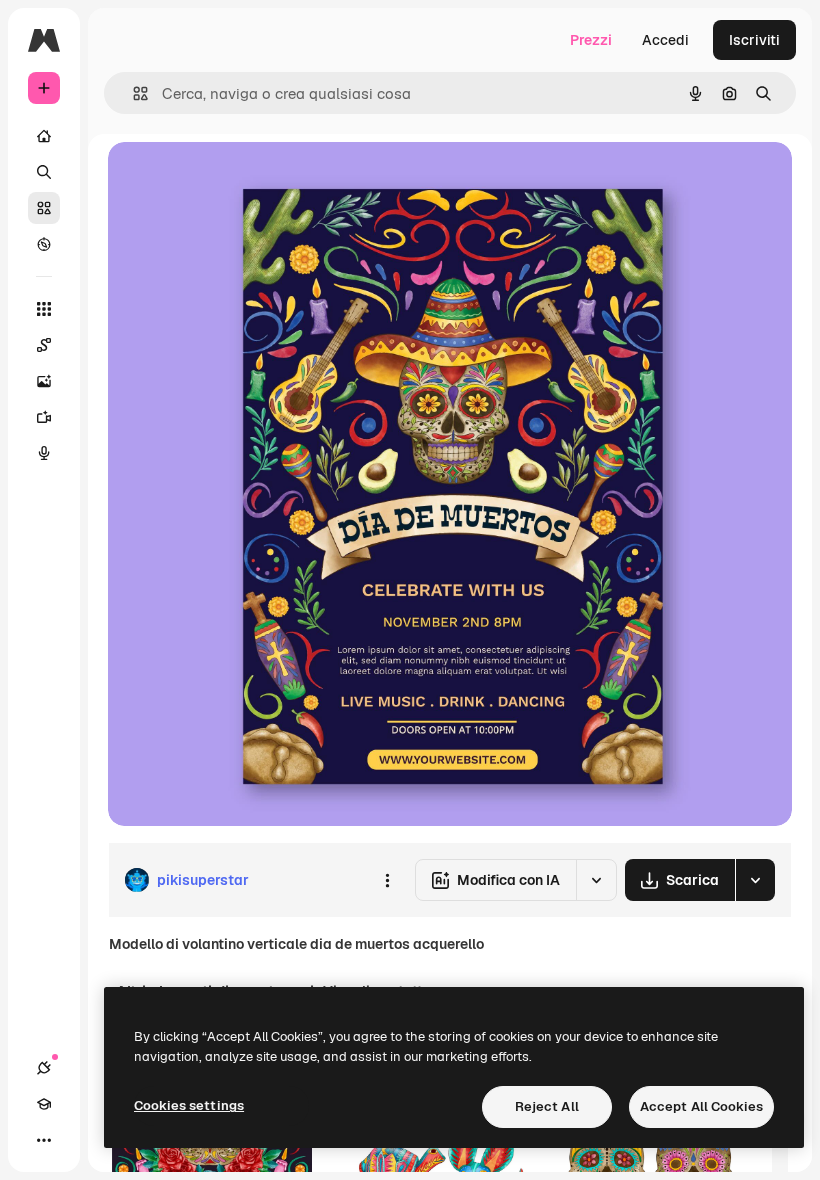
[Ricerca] (44, 172)
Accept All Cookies (701, 1106)
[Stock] (44, 208)
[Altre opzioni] (387, 880)
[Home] (44, 136)
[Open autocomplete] (132, 93)
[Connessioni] (44, 1068)
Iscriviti (754, 40)
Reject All (547, 1106)
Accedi (665, 40)
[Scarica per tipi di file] (755, 880)
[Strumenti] (44, 309)
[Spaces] (44, 345)
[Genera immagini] (44, 381)
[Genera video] (44, 417)
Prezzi (591, 40)
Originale (240, 179)
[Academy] (44, 1104)
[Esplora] (44, 244)
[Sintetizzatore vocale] (44, 453)
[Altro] (44, 1140)
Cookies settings (189, 1105)
